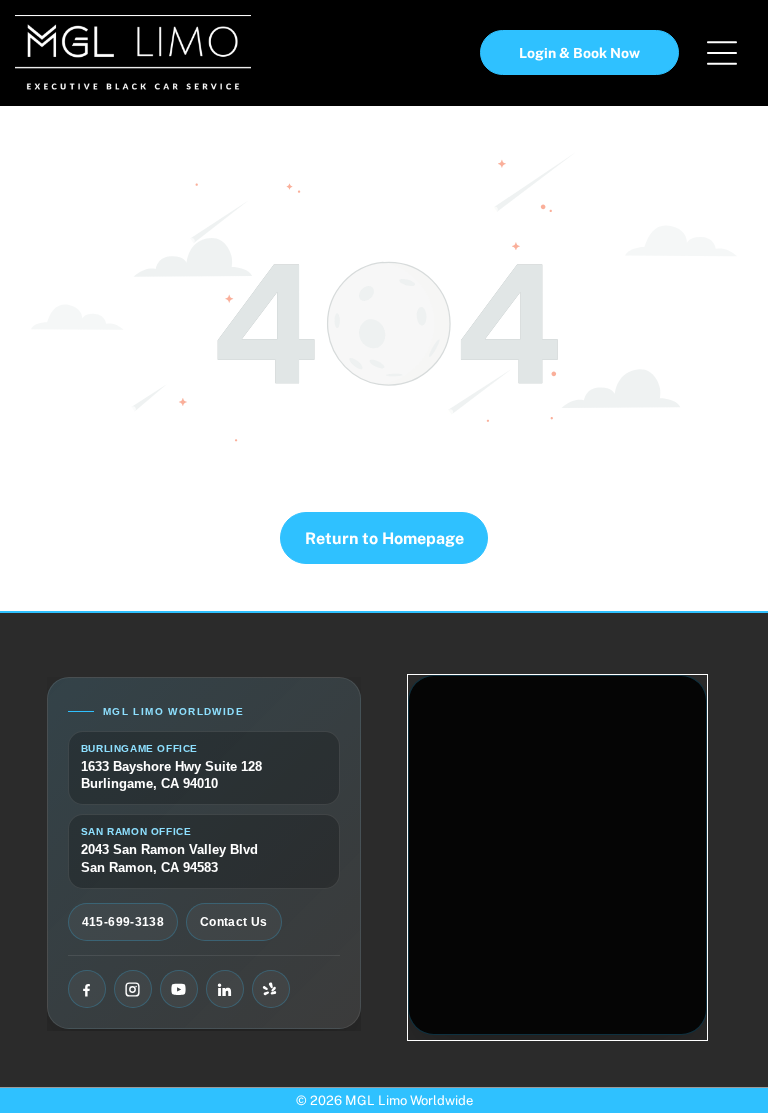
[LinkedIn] (225, 989)
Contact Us (234, 922)
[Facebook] (87, 989)
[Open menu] (722, 53)
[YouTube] (179, 989)
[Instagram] (133, 989)
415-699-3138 (123, 922)
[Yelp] (271, 989)
